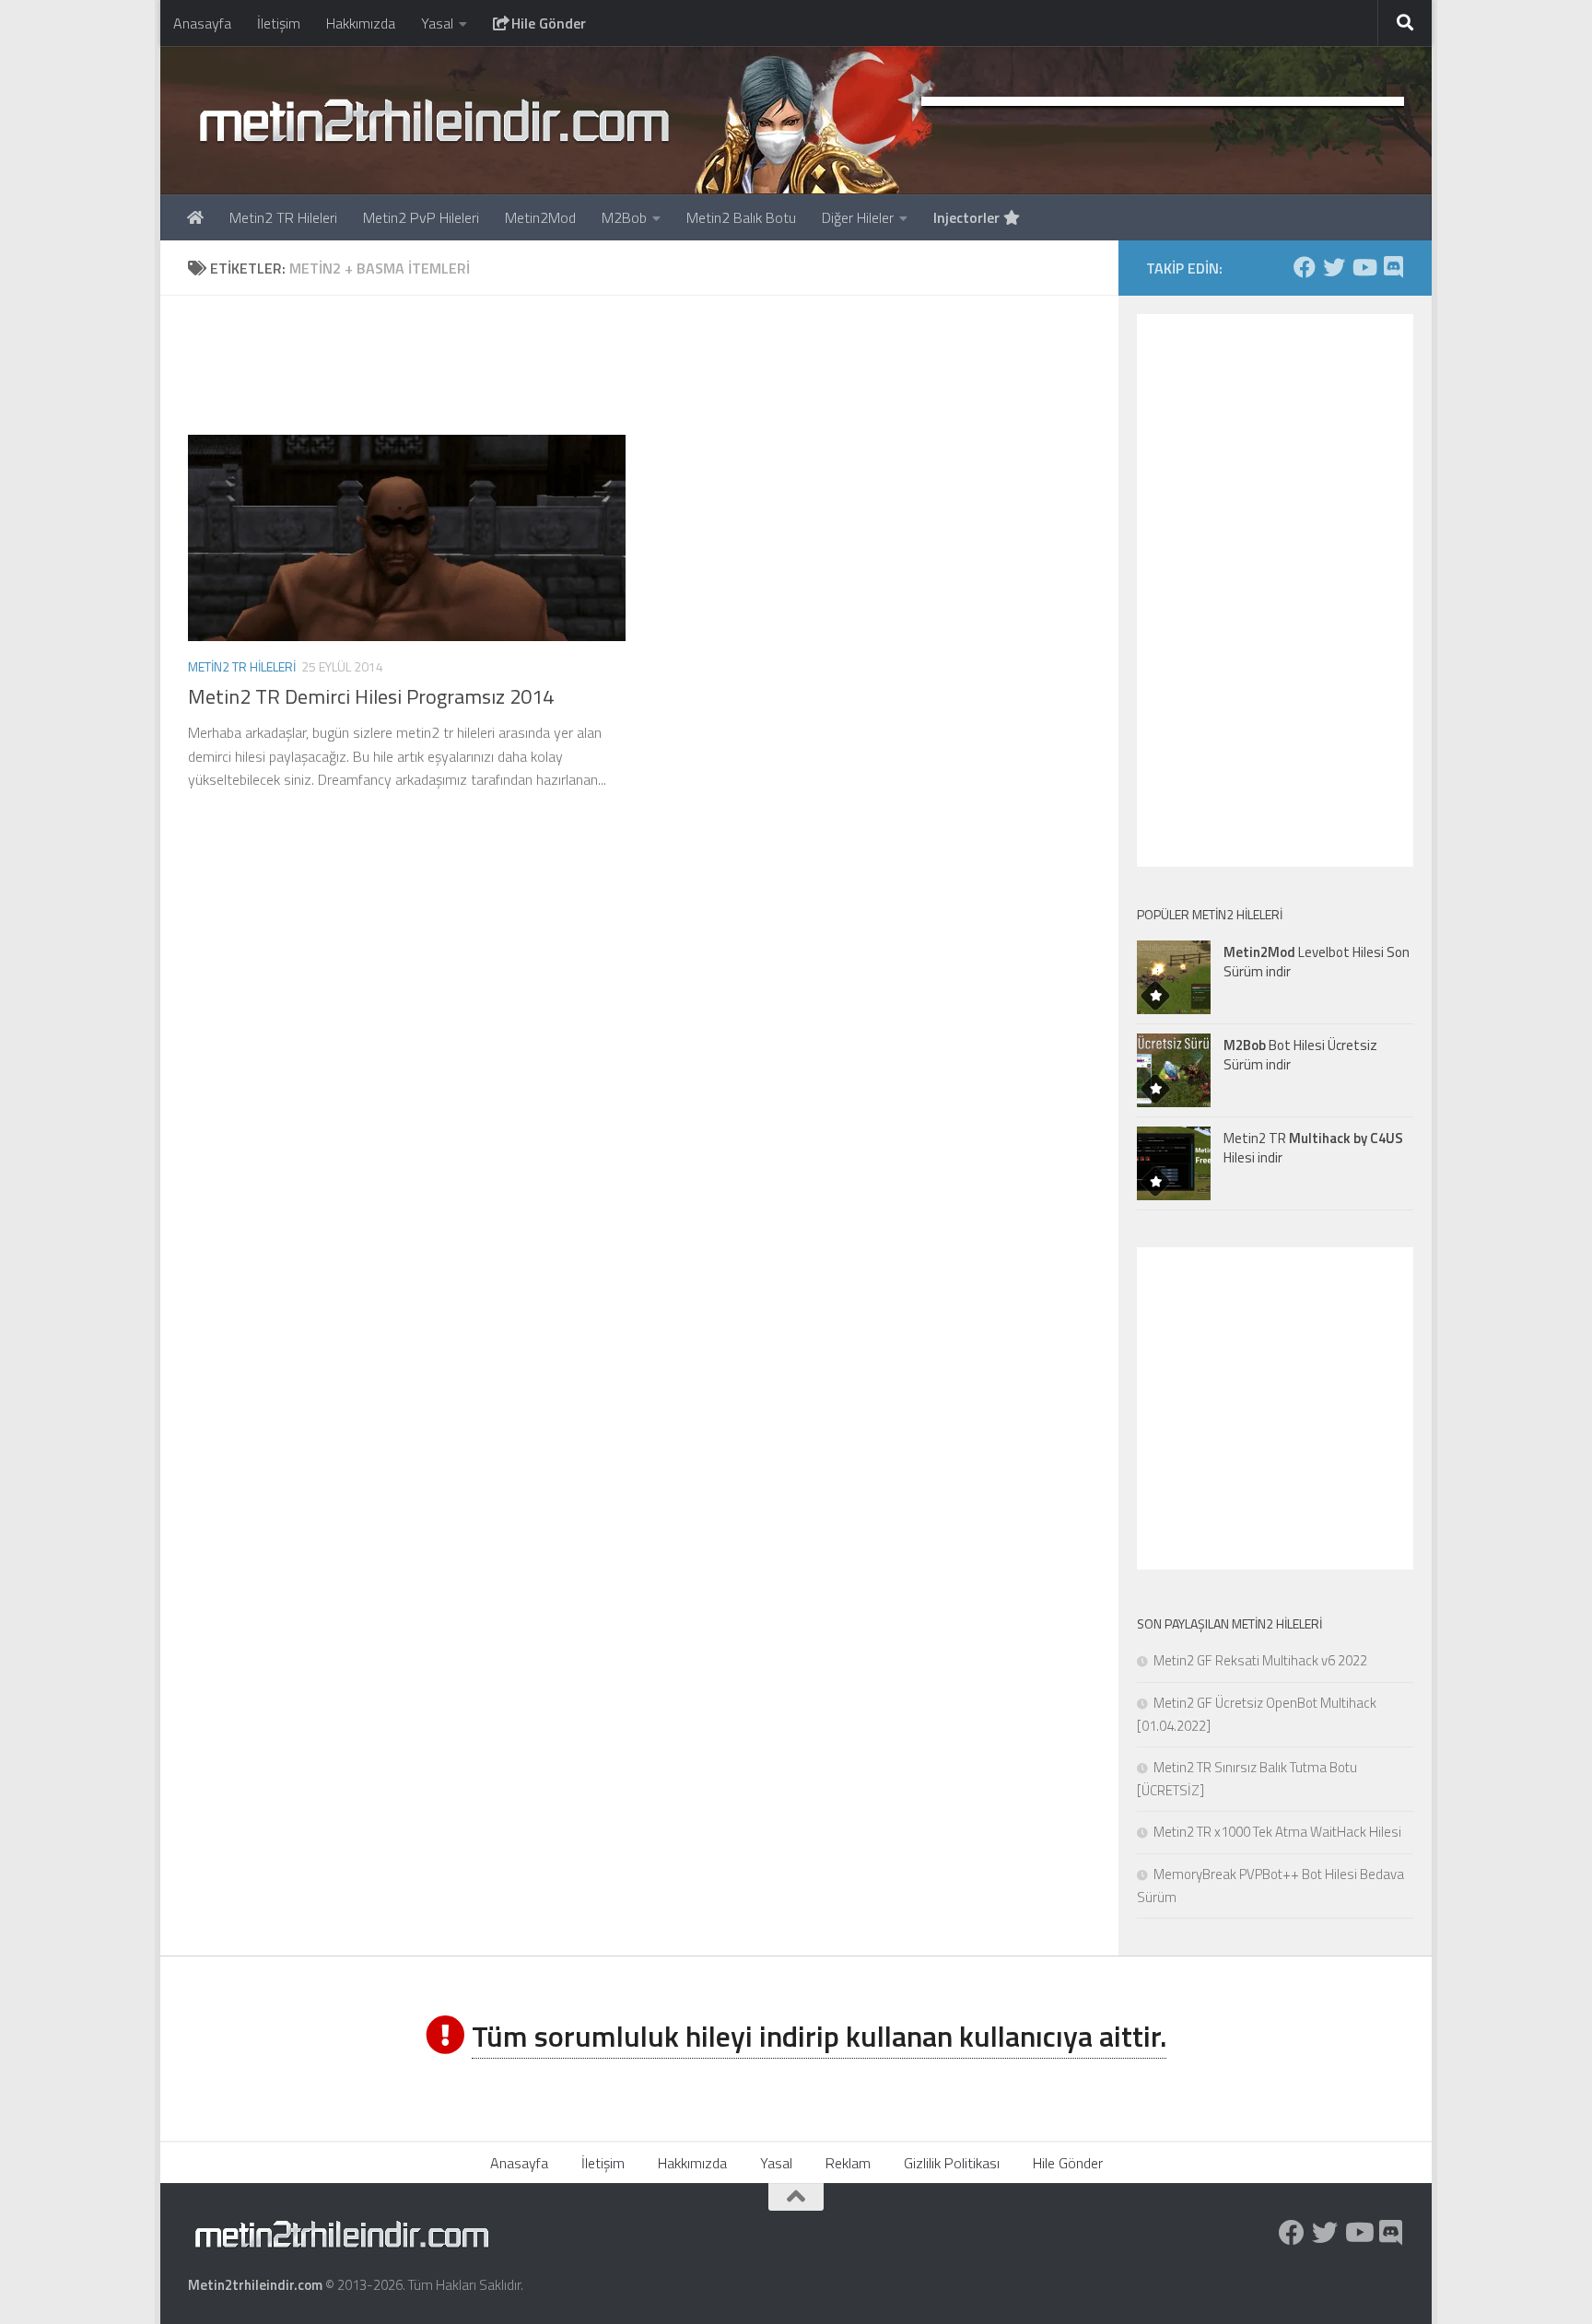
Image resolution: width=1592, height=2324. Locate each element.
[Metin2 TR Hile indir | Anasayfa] (433, 120)
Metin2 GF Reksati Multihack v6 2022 (1260, 1660)
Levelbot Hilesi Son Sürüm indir (1317, 962)
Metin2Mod (540, 217)
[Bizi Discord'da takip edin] (1393, 267)
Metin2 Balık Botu (741, 217)
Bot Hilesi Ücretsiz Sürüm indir (1300, 1055)
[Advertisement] (639, 365)
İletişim (279, 23)
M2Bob (624, 217)
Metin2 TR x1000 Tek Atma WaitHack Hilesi (1277, 1832)
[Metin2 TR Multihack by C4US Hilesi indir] (1174, 1163)
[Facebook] (1305, 267)
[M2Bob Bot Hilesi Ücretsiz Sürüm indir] (1174, 1070)
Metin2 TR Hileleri (283, 217)
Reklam (848, 2163)
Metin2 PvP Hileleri (421, 217)
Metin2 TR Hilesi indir (1313, 1148)
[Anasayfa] (195, 217)
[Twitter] (1334, 267)
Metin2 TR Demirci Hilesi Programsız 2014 (371, 696)
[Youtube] (1364, 267)
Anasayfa (202, 23)
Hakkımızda (361, 23)
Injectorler (968, 217)
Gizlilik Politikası (952, 2163)
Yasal (437, 23)
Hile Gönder (547, 23)
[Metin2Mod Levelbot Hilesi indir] (1174, 977)
